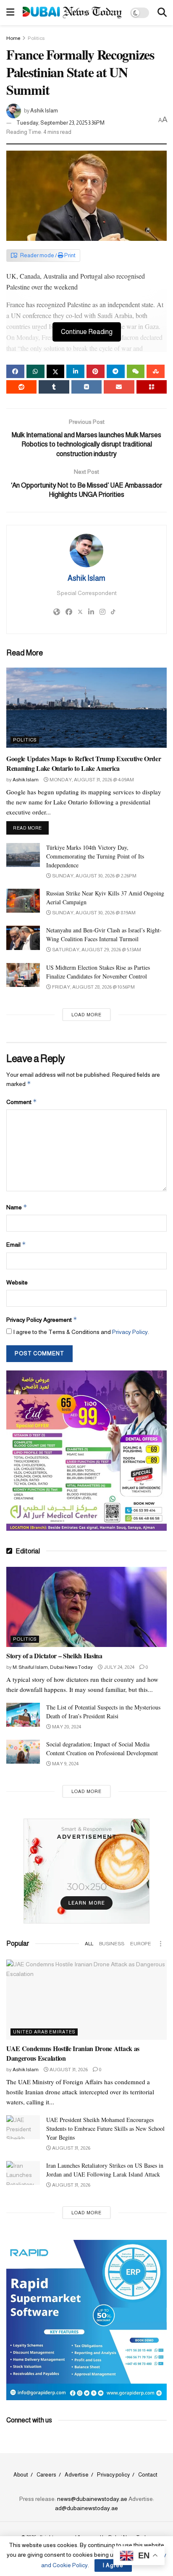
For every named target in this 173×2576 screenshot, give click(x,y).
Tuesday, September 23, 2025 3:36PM (60, 123)
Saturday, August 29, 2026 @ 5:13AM (96, 950)
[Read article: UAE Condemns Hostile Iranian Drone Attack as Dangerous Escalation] (86, 2000)
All (89, 1944)
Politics (36, 38)
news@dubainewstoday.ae (92, 2499)
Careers (46, 2475)
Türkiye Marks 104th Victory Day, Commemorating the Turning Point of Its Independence (95, 856)
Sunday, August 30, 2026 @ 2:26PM (94, 876)
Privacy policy (113, 2475)
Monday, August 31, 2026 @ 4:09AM (91, 780)
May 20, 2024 (66, 1727)
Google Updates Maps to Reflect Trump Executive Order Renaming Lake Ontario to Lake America (84, 763)
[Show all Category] (160, 1944)
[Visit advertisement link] (86, 1451)
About (21, 2475)
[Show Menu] (10, 13)
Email (16, 1244)
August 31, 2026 (68, 2070)
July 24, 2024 (119, 1667)
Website (17, 1282)
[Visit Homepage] (72, 13)
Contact (148, 2475)
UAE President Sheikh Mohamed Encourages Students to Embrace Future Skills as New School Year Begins (105, 2128)
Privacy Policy (130, 1332)
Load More (86, 1015)
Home (13, 38)
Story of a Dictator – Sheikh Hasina (54, 1656)
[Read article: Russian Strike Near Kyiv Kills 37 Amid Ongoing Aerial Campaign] (23, 901)
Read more (31, 828)
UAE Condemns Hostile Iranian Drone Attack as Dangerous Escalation (73, 2053)
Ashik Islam (44, 111)
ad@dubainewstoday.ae (86, 2508)
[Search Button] (162, 13)
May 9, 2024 (65, 1764)
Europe (141, 1944)
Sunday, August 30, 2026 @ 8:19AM (93, 913)
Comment (22, 1102)
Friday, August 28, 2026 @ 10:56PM (93, 987)
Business (112, 1944)
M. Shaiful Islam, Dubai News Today (53, 1667)
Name (17, 1207)
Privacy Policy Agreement (42, 1319)
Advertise (77, 2475)
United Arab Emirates (44, 2032)
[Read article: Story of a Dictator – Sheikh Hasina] (86, 1607)
